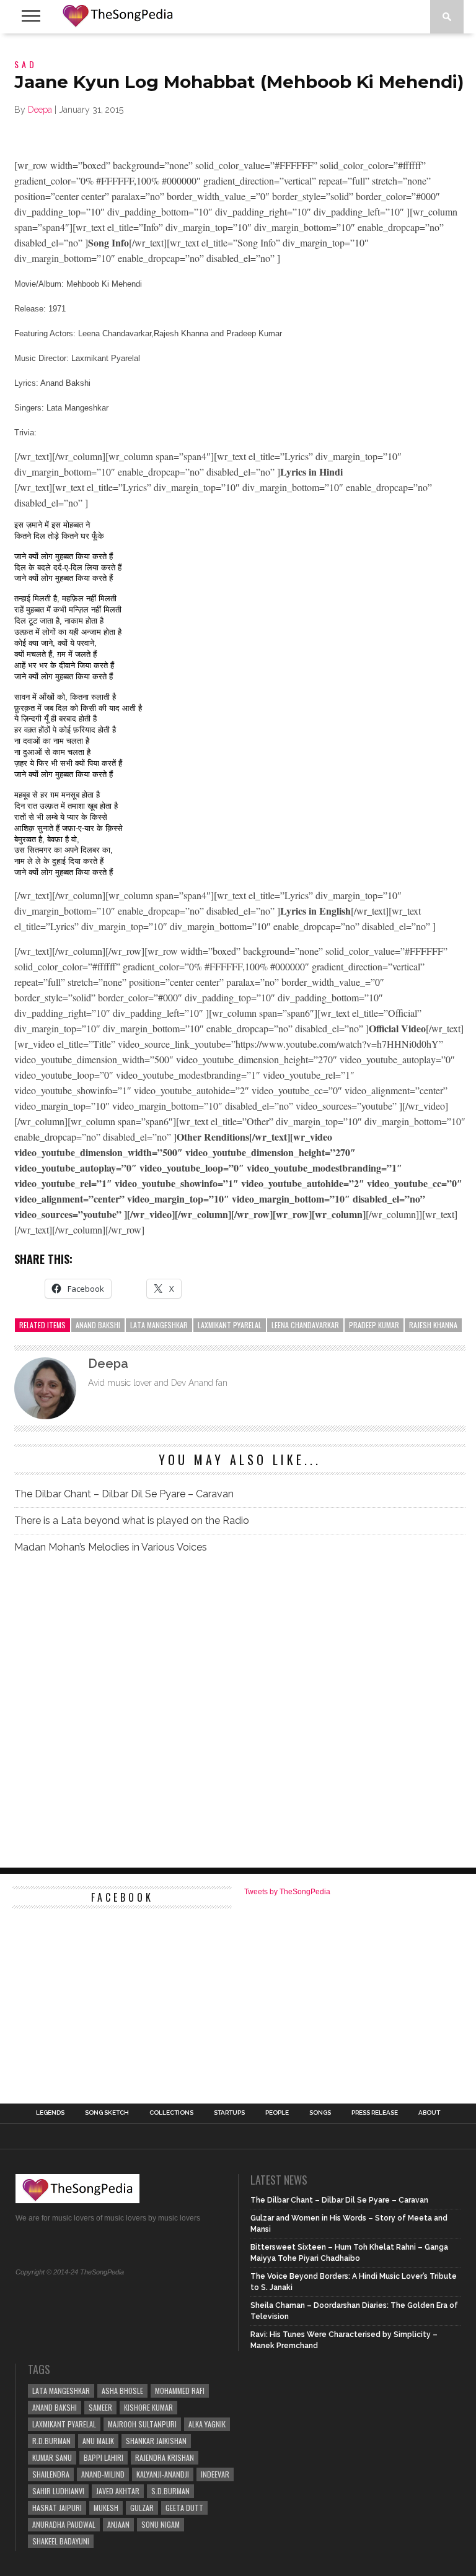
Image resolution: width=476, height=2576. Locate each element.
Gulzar (142, 2508)
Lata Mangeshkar (159, 1325)
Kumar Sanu (52, 2457)
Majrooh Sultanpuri (142, 2424)
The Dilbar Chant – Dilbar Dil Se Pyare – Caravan (124, 1494)
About (429, 2113)
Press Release (375, 2113)
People (277, 2113)
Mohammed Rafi (180, 2391)
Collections (171, 2113)
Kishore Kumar (148, 2407)
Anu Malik (98, 2441)
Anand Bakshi (98, 1325)
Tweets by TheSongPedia (287, 1892)
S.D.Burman (170, 2491)
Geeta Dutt (184, 2508)
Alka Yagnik (207, 2424)
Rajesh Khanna (433, 1325)
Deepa (40, 110)
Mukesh (106, 2508)
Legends (50, 2113)
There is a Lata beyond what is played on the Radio (132, 1521)
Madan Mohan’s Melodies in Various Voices (111, 1547)
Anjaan (118, 2524)
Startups (229, 2113)
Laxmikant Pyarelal (230, 1325)
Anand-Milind (103, 2474)
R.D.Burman (51, 2441)
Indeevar (215, 2474)
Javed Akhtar (118, 2491)
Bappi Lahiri (104, 2457)
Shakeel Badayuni (61, 2541)
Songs (320, 2113)
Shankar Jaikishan (156, 2441)
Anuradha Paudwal (64, 2524)
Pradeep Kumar (374, 1325)
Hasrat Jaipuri (57, 2508)
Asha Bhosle (122, 2391)
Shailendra (51, 2474)
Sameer (100, 2407)
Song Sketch (107, 2113)
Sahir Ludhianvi (58, 2491)
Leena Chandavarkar (305, 1325)
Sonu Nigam (161, 2524)
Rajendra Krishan (165, 2457)
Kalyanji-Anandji (163, 2474)
